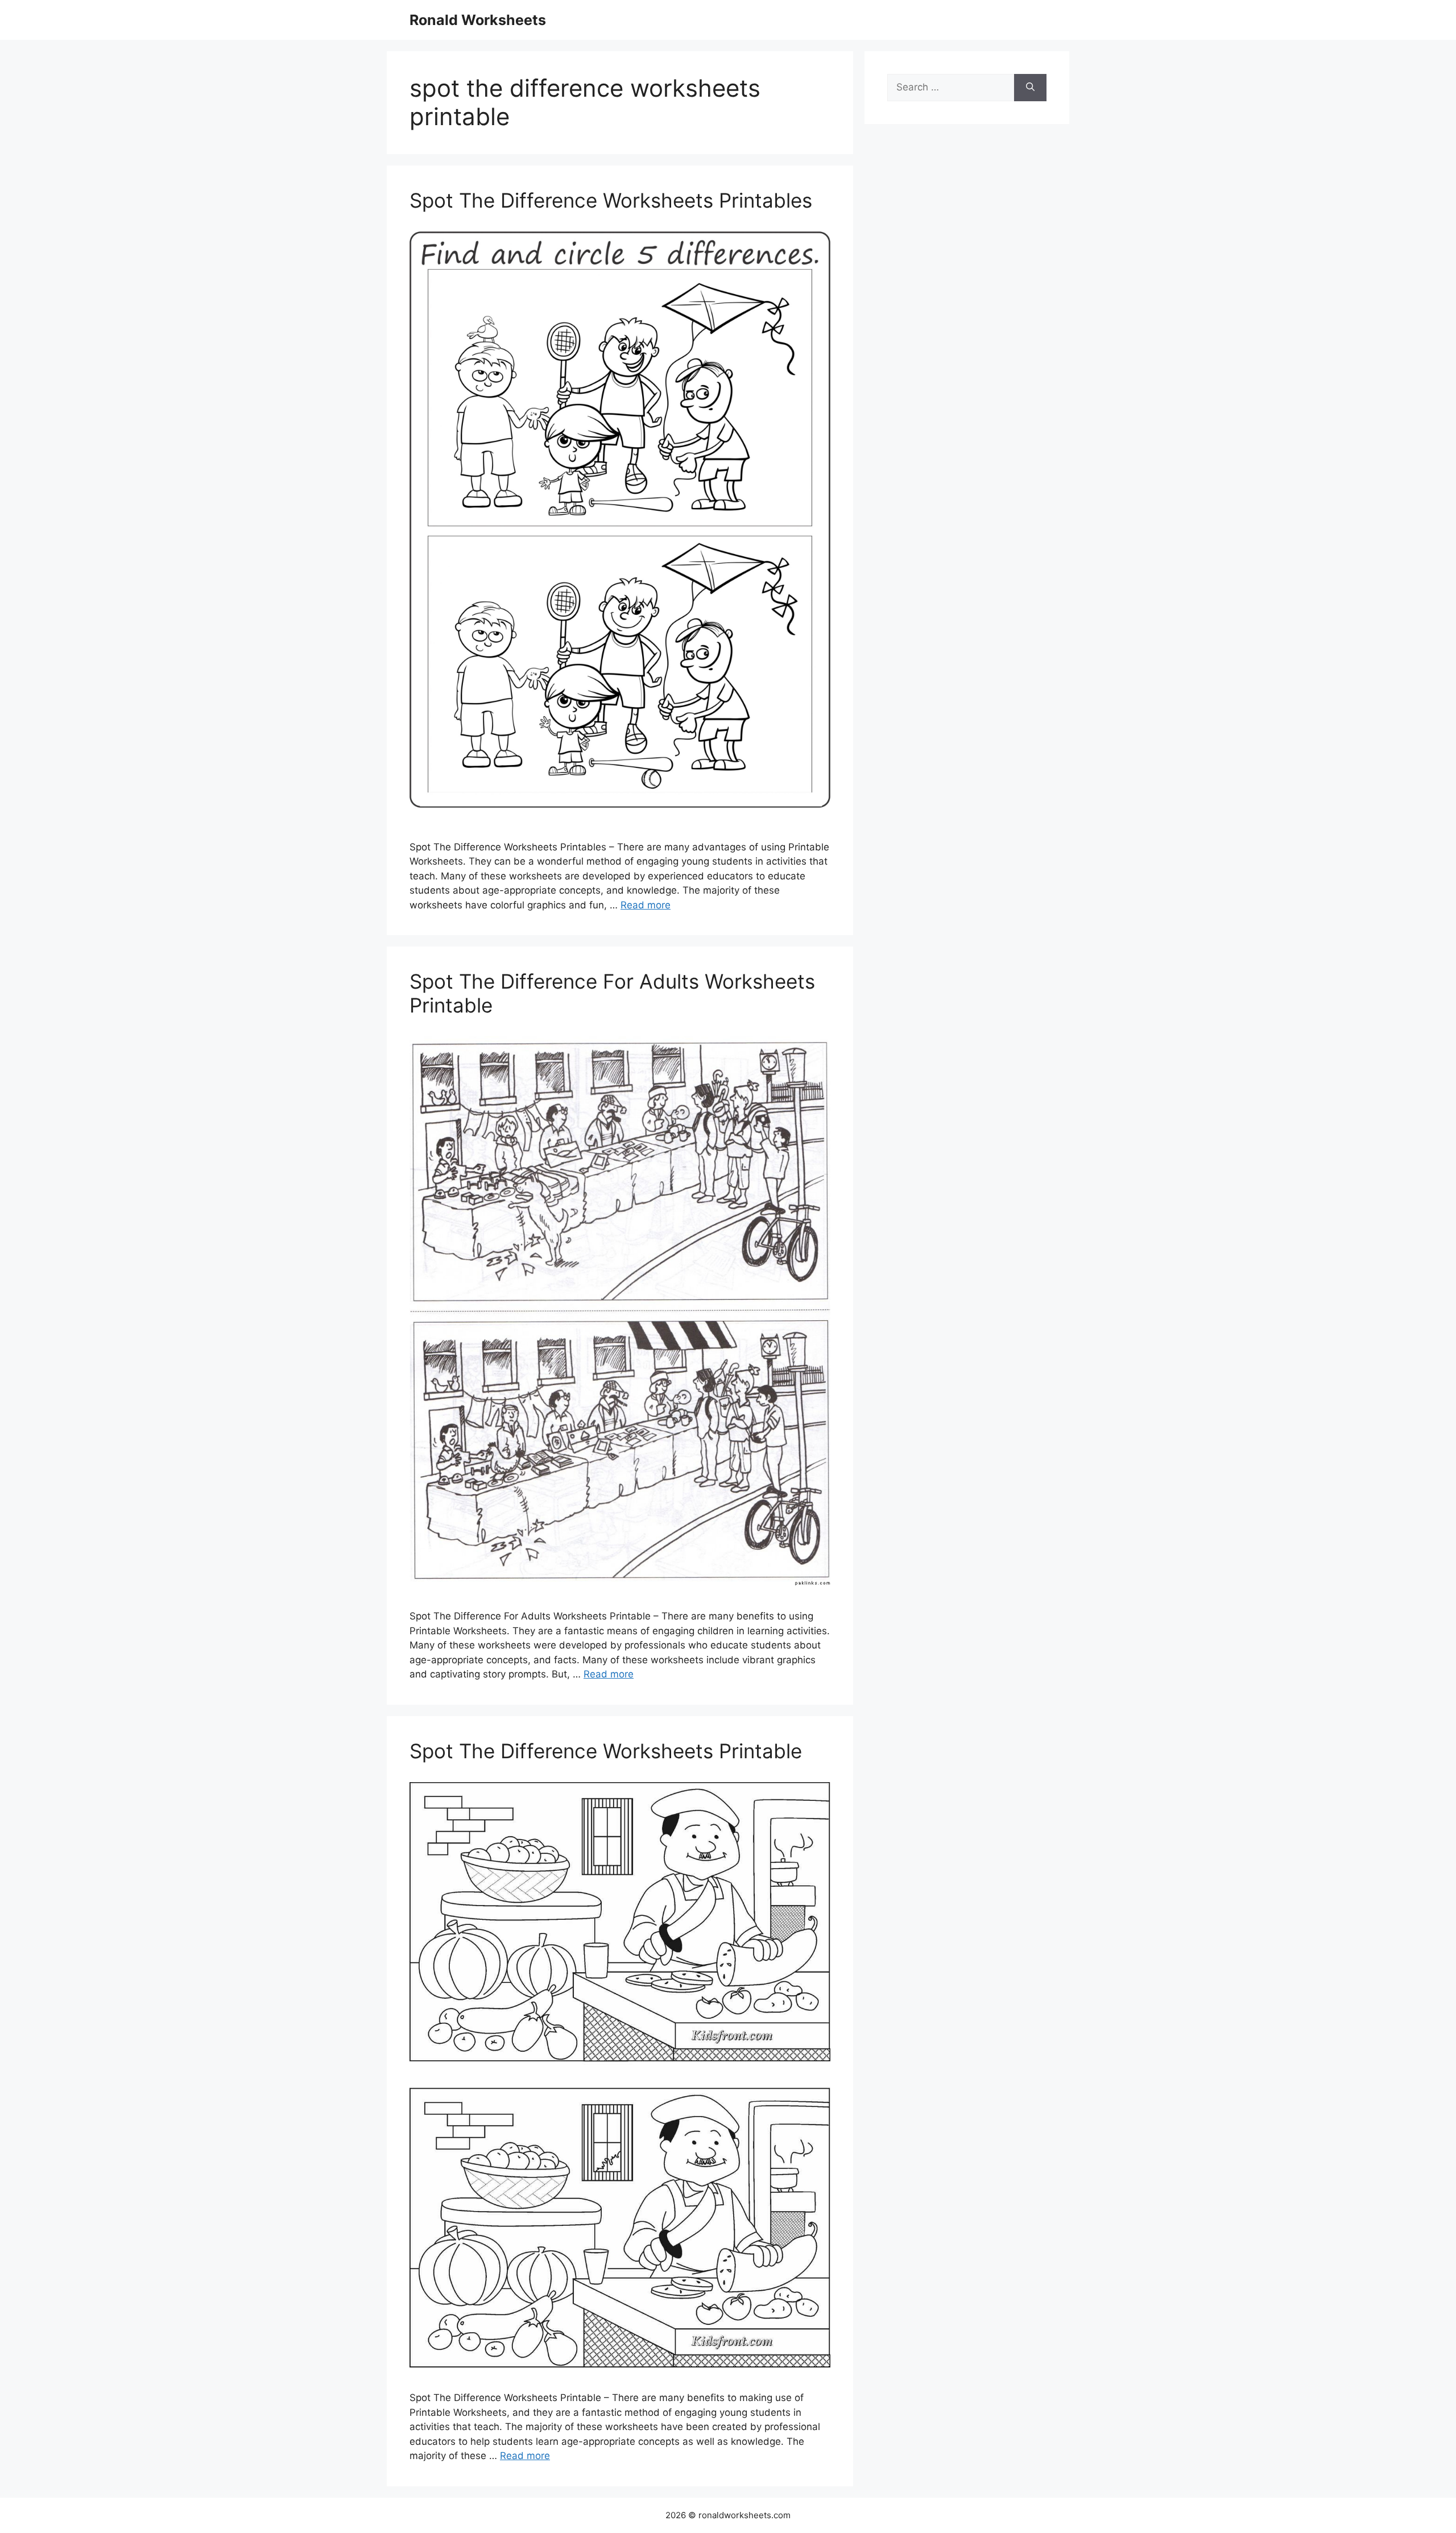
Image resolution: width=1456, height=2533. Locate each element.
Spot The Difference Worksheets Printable (606, 1751)
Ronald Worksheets (478, 20)
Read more (646, 905)
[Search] (1030, 88)
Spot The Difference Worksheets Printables (611, 200)
